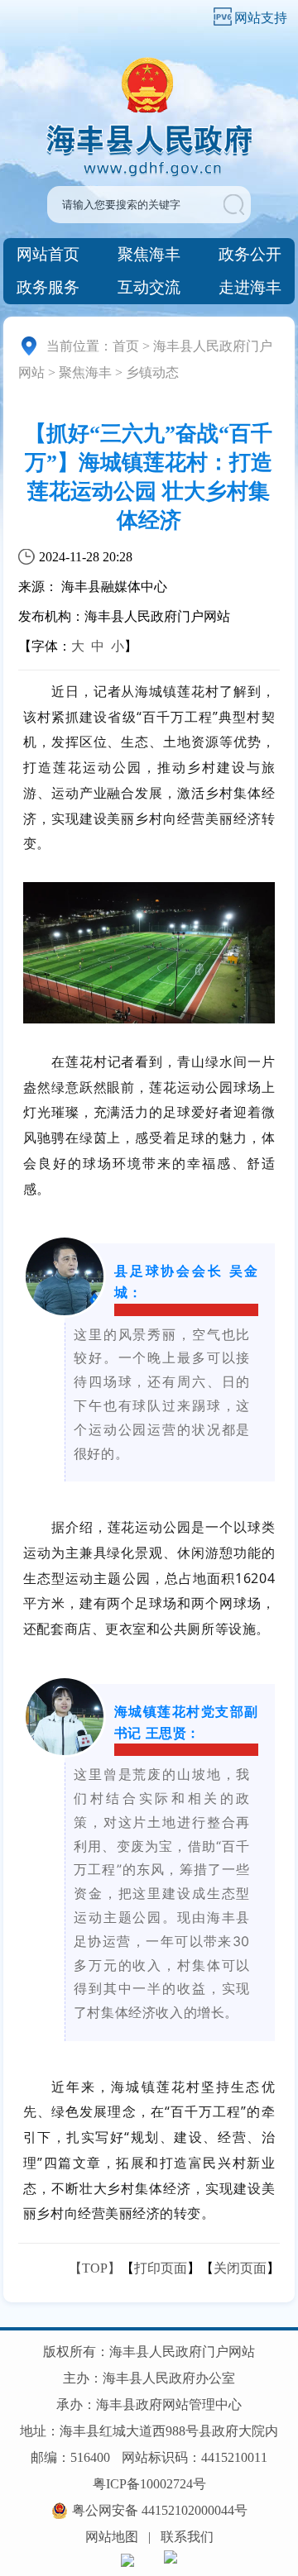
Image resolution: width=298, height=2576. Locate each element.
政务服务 (48, 287)
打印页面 (161, 2268)
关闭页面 (240, 2268)
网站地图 (112, 2537)
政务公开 (250, 254)
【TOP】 (95, 2268)
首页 (126, 346)
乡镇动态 (152, 372)
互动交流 (149, 287)
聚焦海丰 (149, 254)
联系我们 (187, 2537)
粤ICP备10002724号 (149, 2484)
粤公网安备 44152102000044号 (160, 2510)
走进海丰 (250, 287)
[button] (236, 205)
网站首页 (48, 254)
